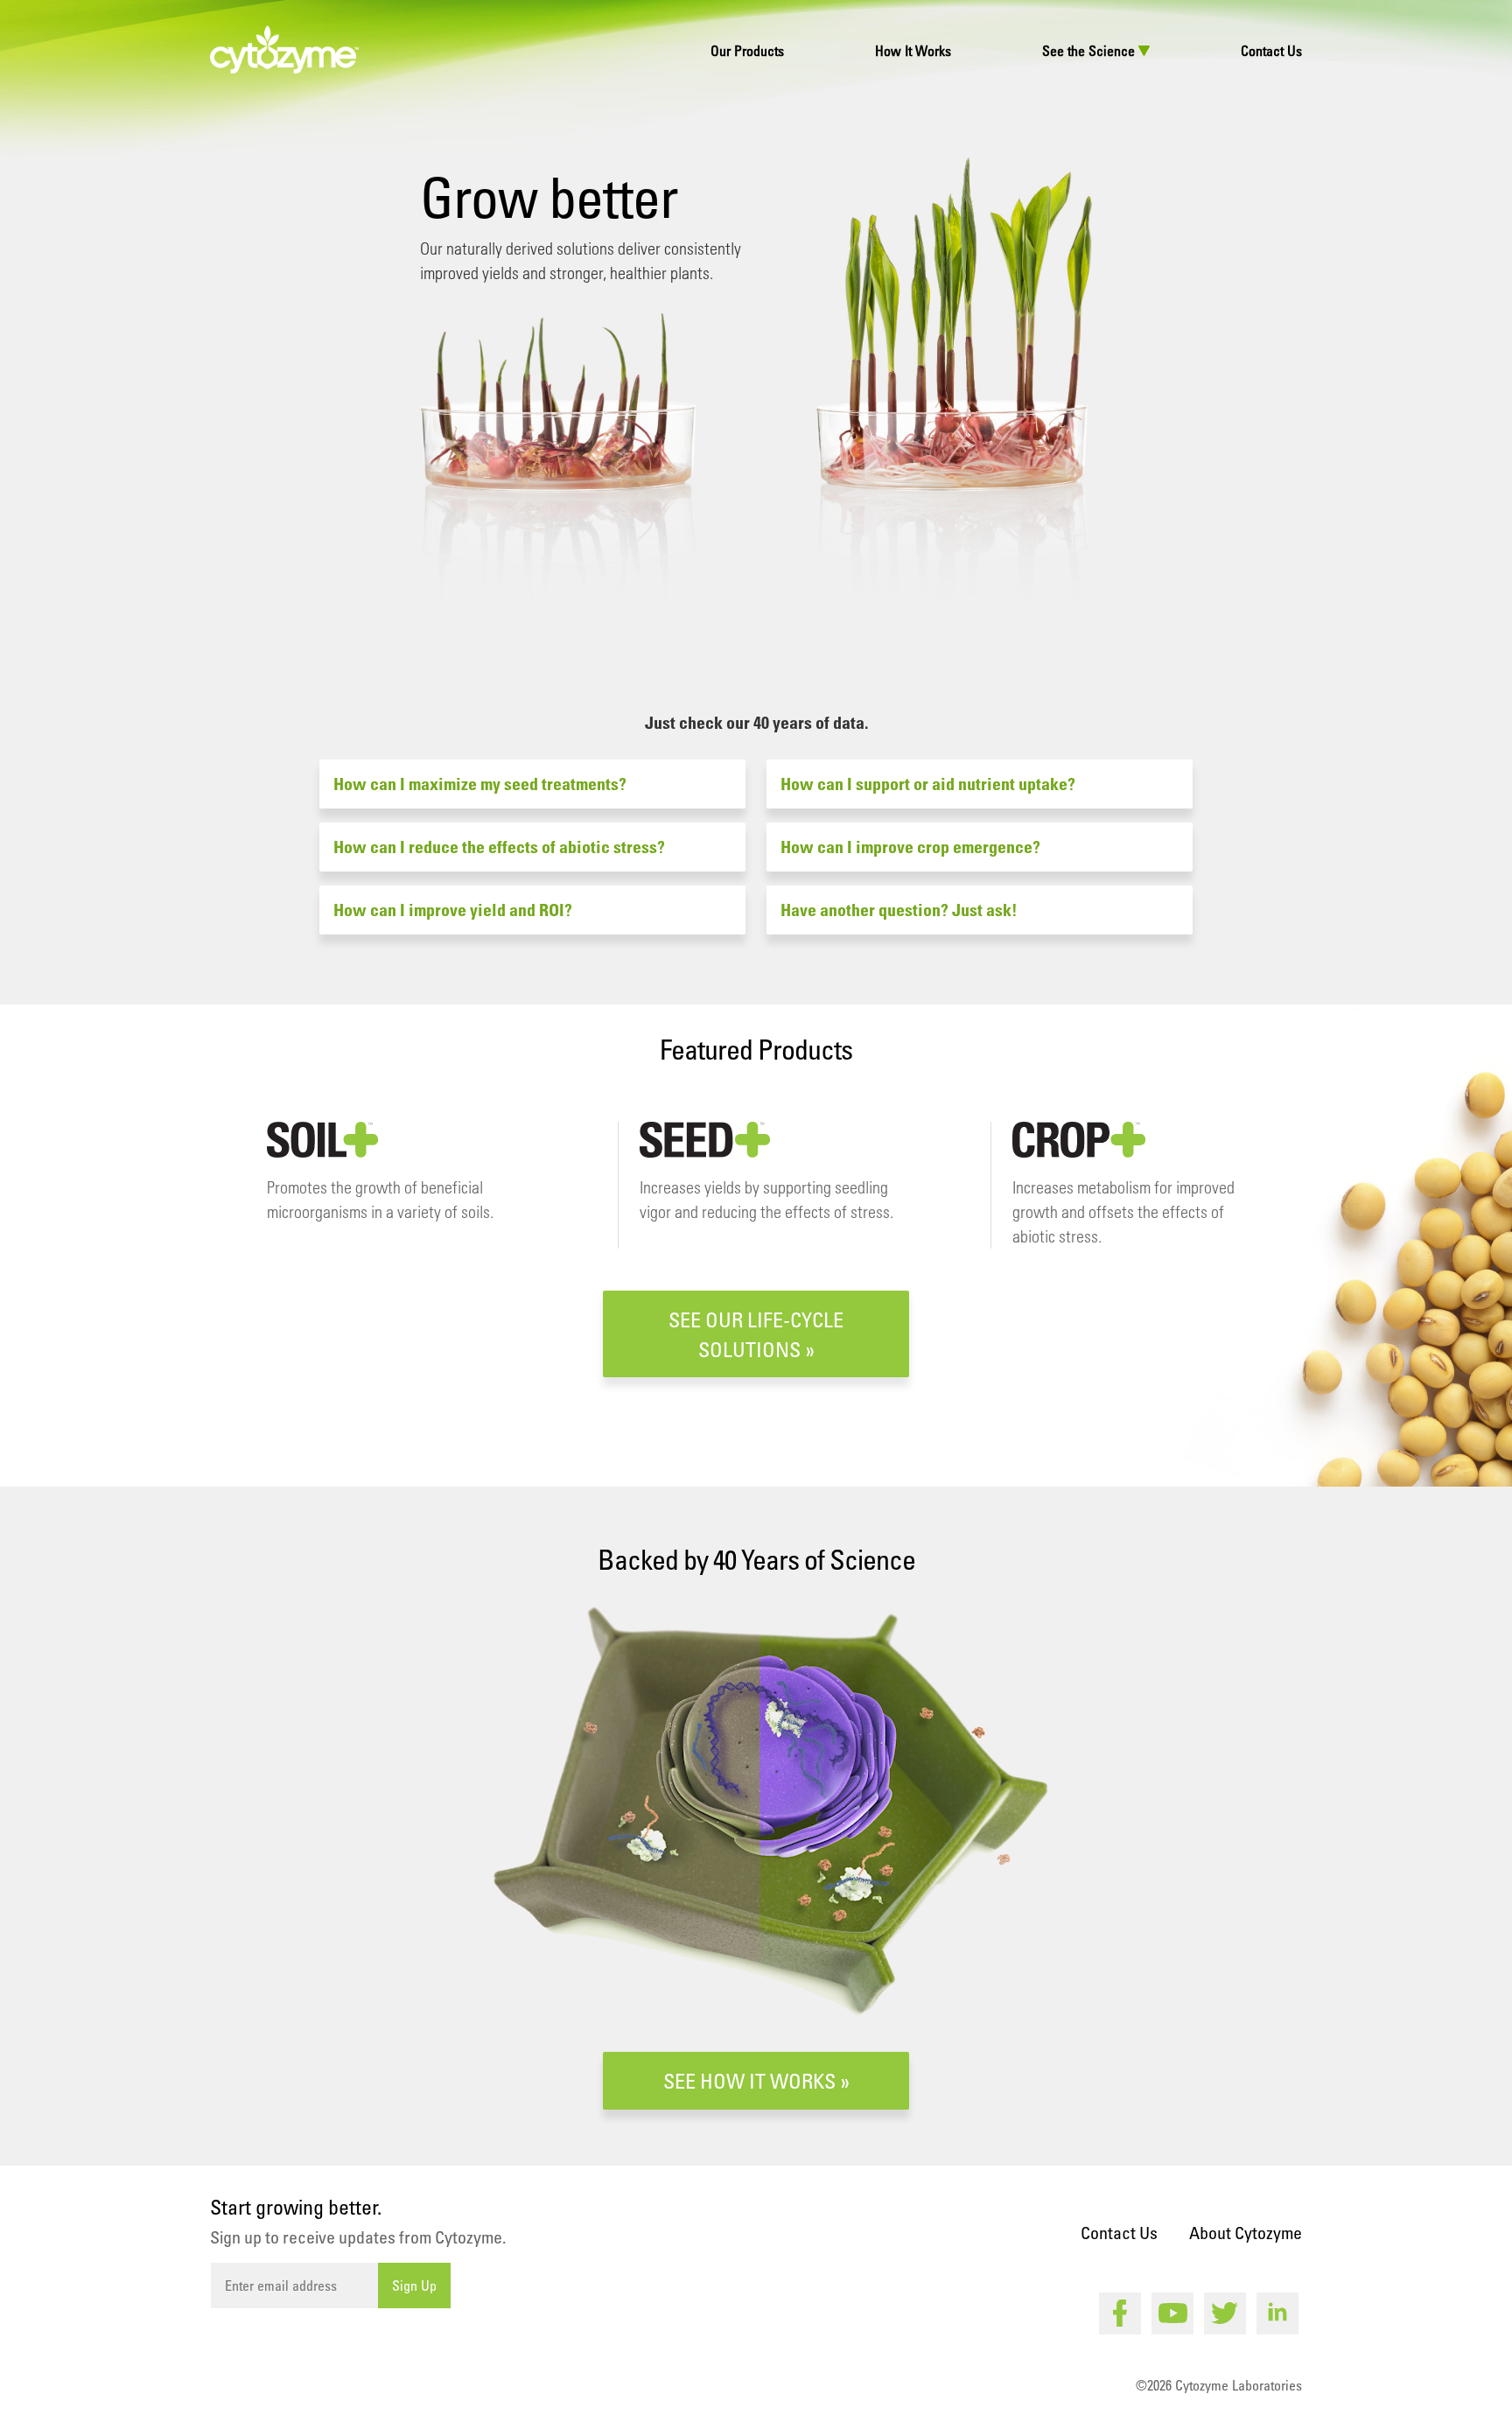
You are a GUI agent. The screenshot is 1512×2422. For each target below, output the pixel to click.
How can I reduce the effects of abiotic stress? (499, 847)
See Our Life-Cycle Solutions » (756, 1334)
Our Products (747, 51)
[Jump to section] (756, 619)
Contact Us (1271, 51)
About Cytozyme (1246, 2233)
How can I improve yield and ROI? (453, 910)
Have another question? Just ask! (899, 910)
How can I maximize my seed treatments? (480, 784)
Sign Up (414, 2285)
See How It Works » (756, 2080)
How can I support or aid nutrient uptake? (928, 784)
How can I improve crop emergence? (910, 847)
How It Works (913, 51)
